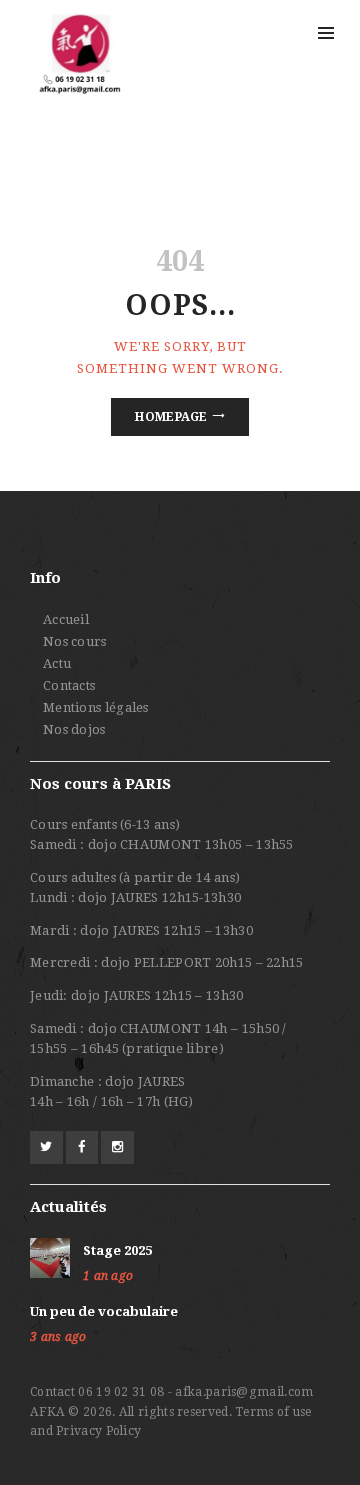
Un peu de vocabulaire (104, 1311)
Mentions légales (96, 707)
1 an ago (108, 1276)
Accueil (66, 619)
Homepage (171, 417)
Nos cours (75, 641)
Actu (57, 663)
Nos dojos (74, 729)
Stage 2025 (117, 1250)
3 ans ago (58, 1337)
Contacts (69, 685)
